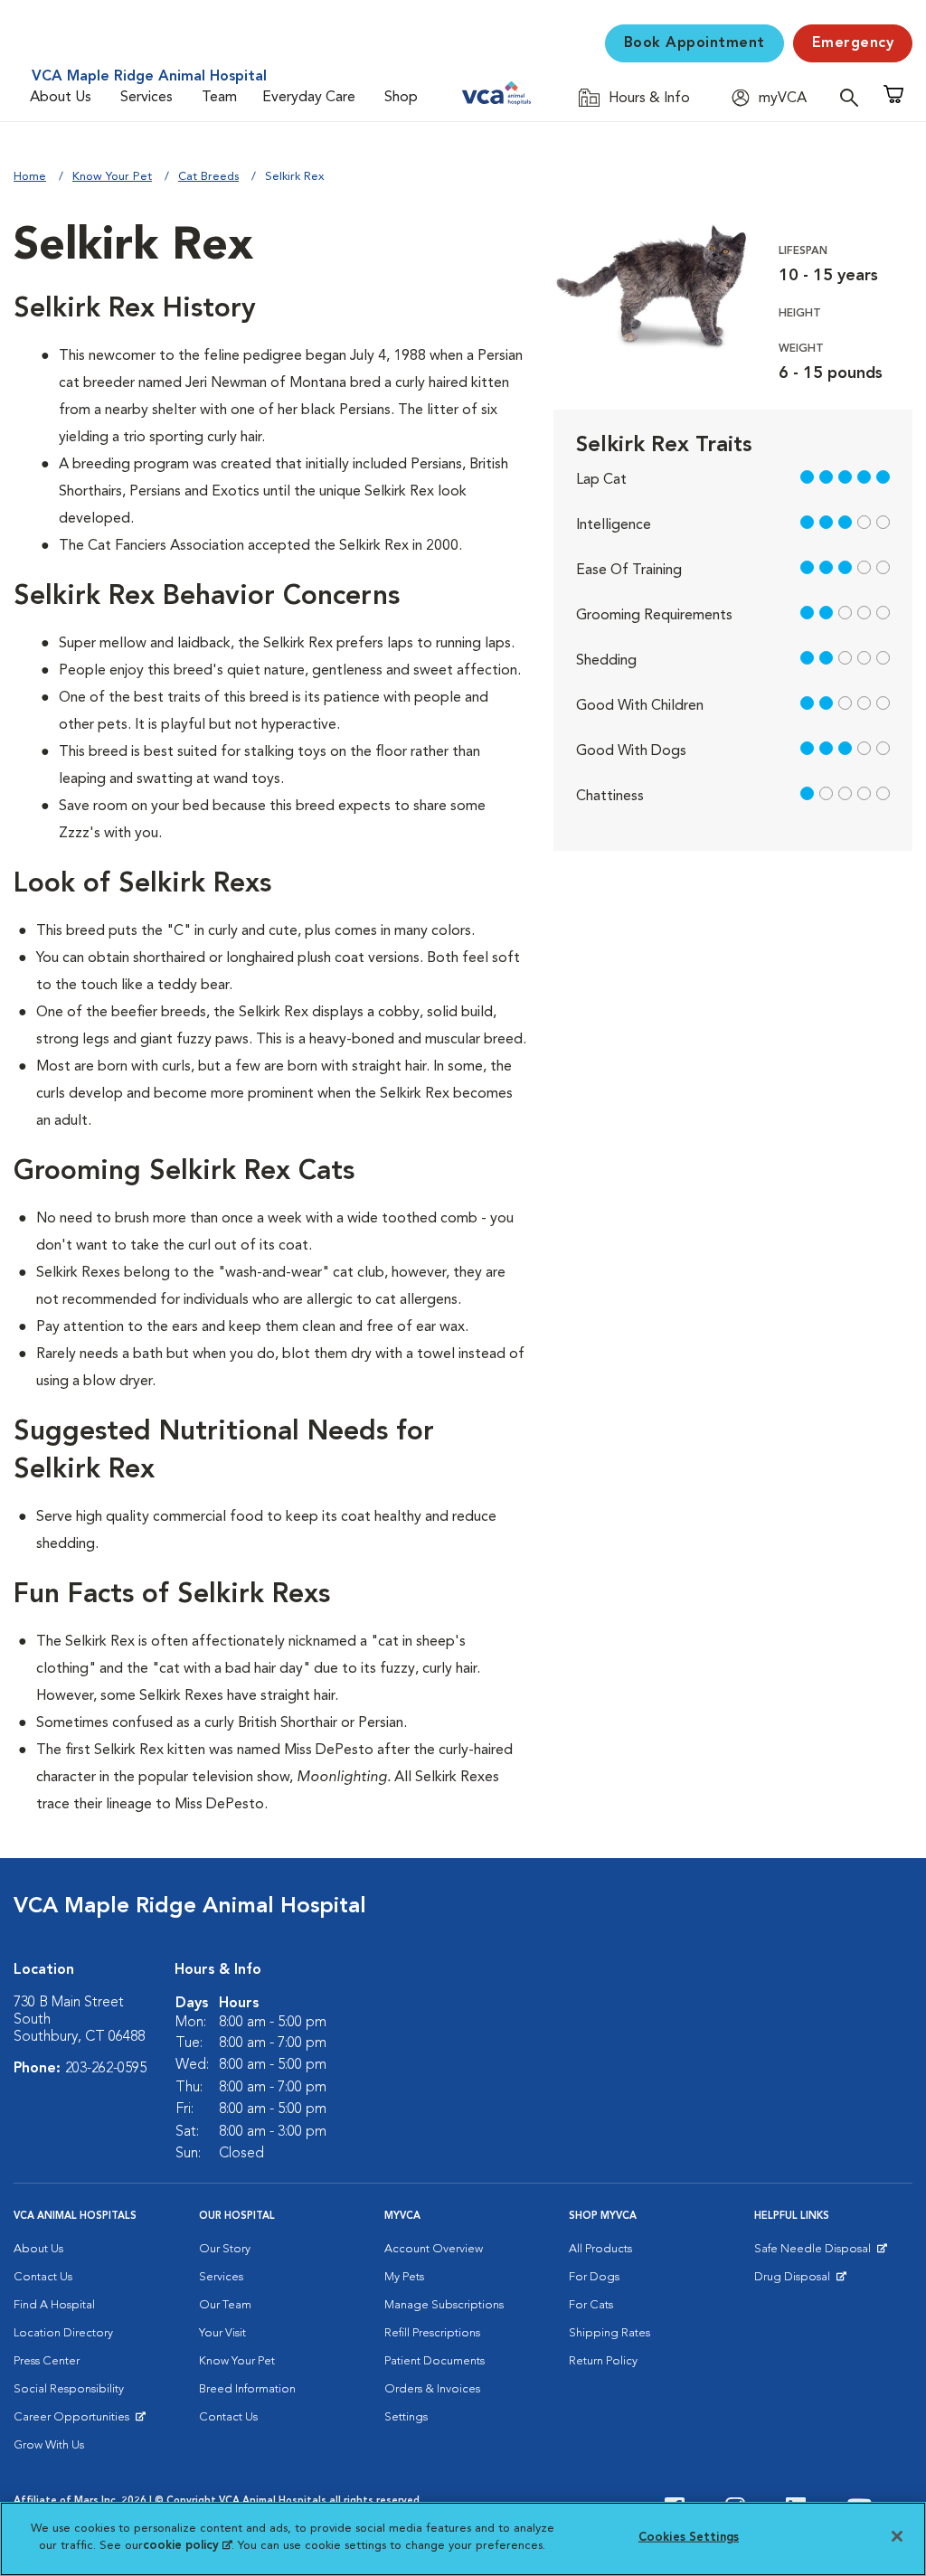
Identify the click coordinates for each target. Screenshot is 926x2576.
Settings (406, 2417)
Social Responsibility (69, 2389)
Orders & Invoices (432, 2389)
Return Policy (603, 2361)
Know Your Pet (112, 177)
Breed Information (247, 2389)
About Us (61, 98)
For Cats (591, 2305)
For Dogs (594, 2277)
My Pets (404, 2277)
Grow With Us (49, 2445)
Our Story (225, 2249)
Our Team (225, 2305)
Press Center (47, 2361)
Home (30, 177)
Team (219, 98)
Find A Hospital (54, 2305)
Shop (401, 98)
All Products (600, 2249)
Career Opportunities (75, 2421)
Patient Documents (435, 2361)
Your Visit (222, 2333)
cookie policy (187, 2546)
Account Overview (434, 2249)
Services (146, 98)
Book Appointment (694, 43)
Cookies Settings (689, 2538)
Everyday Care (309, 98)
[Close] (897, 2536)
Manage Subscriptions (444, 2305)
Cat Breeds (208, 177)
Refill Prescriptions (432, 2333)
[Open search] (854, 97)
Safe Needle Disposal (815, 2253)
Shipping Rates (609, 2333)
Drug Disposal (800, 2281)
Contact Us (43, 2277)
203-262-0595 (106, 2069)
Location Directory (63, 2333)
